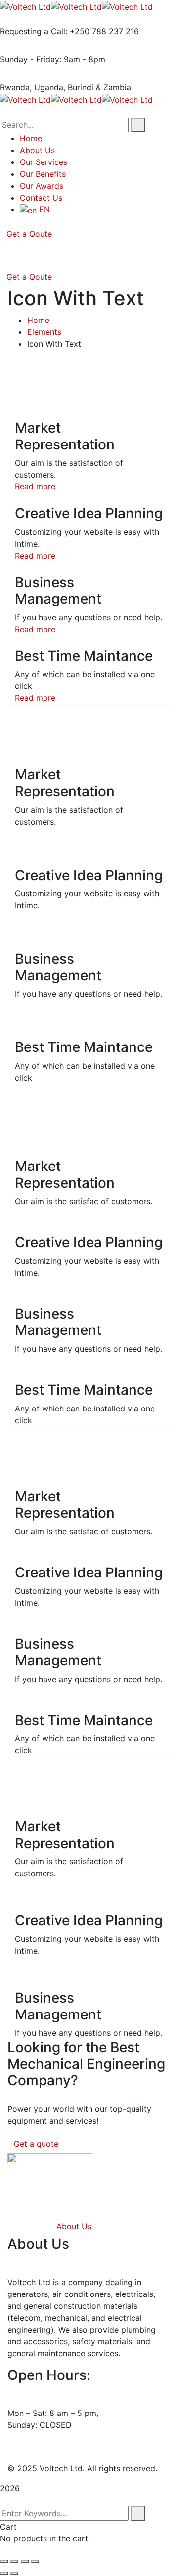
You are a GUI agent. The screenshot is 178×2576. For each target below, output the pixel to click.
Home (38, 320)
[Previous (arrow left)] (4, 2573)
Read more (35, 486)
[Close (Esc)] (35, 2561)
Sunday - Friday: (31, 59)
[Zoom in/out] (4, 2561)
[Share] (25, 2561)
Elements (44, 332)
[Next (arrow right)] (14, 2573)
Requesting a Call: (34, 31)
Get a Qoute (29, 234)
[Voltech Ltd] (25, 6)
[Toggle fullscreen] (14, 2561)
